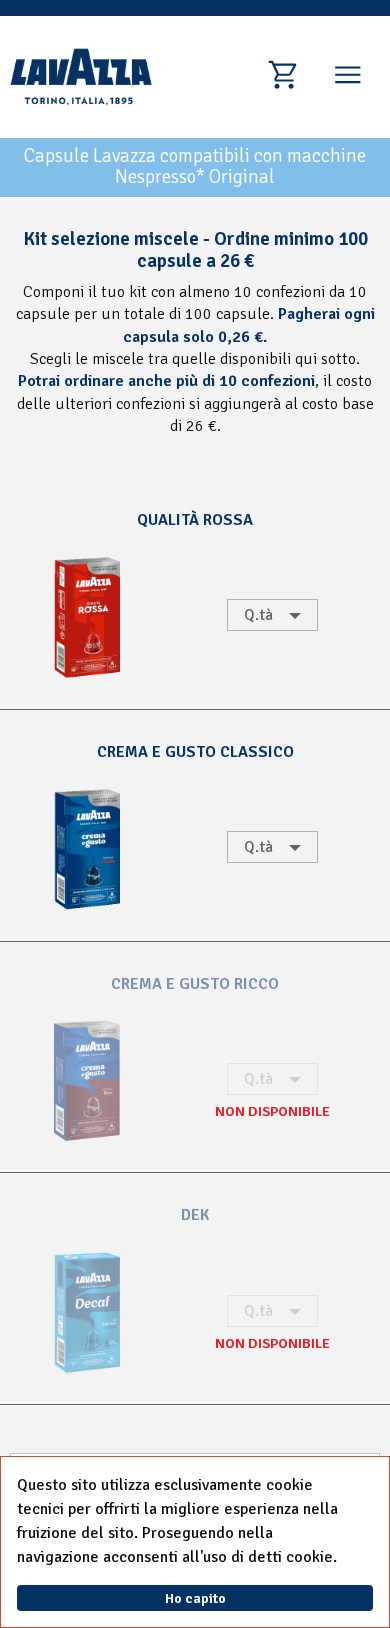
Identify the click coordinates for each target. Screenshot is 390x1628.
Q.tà (258, 615)
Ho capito (195, 1598)
